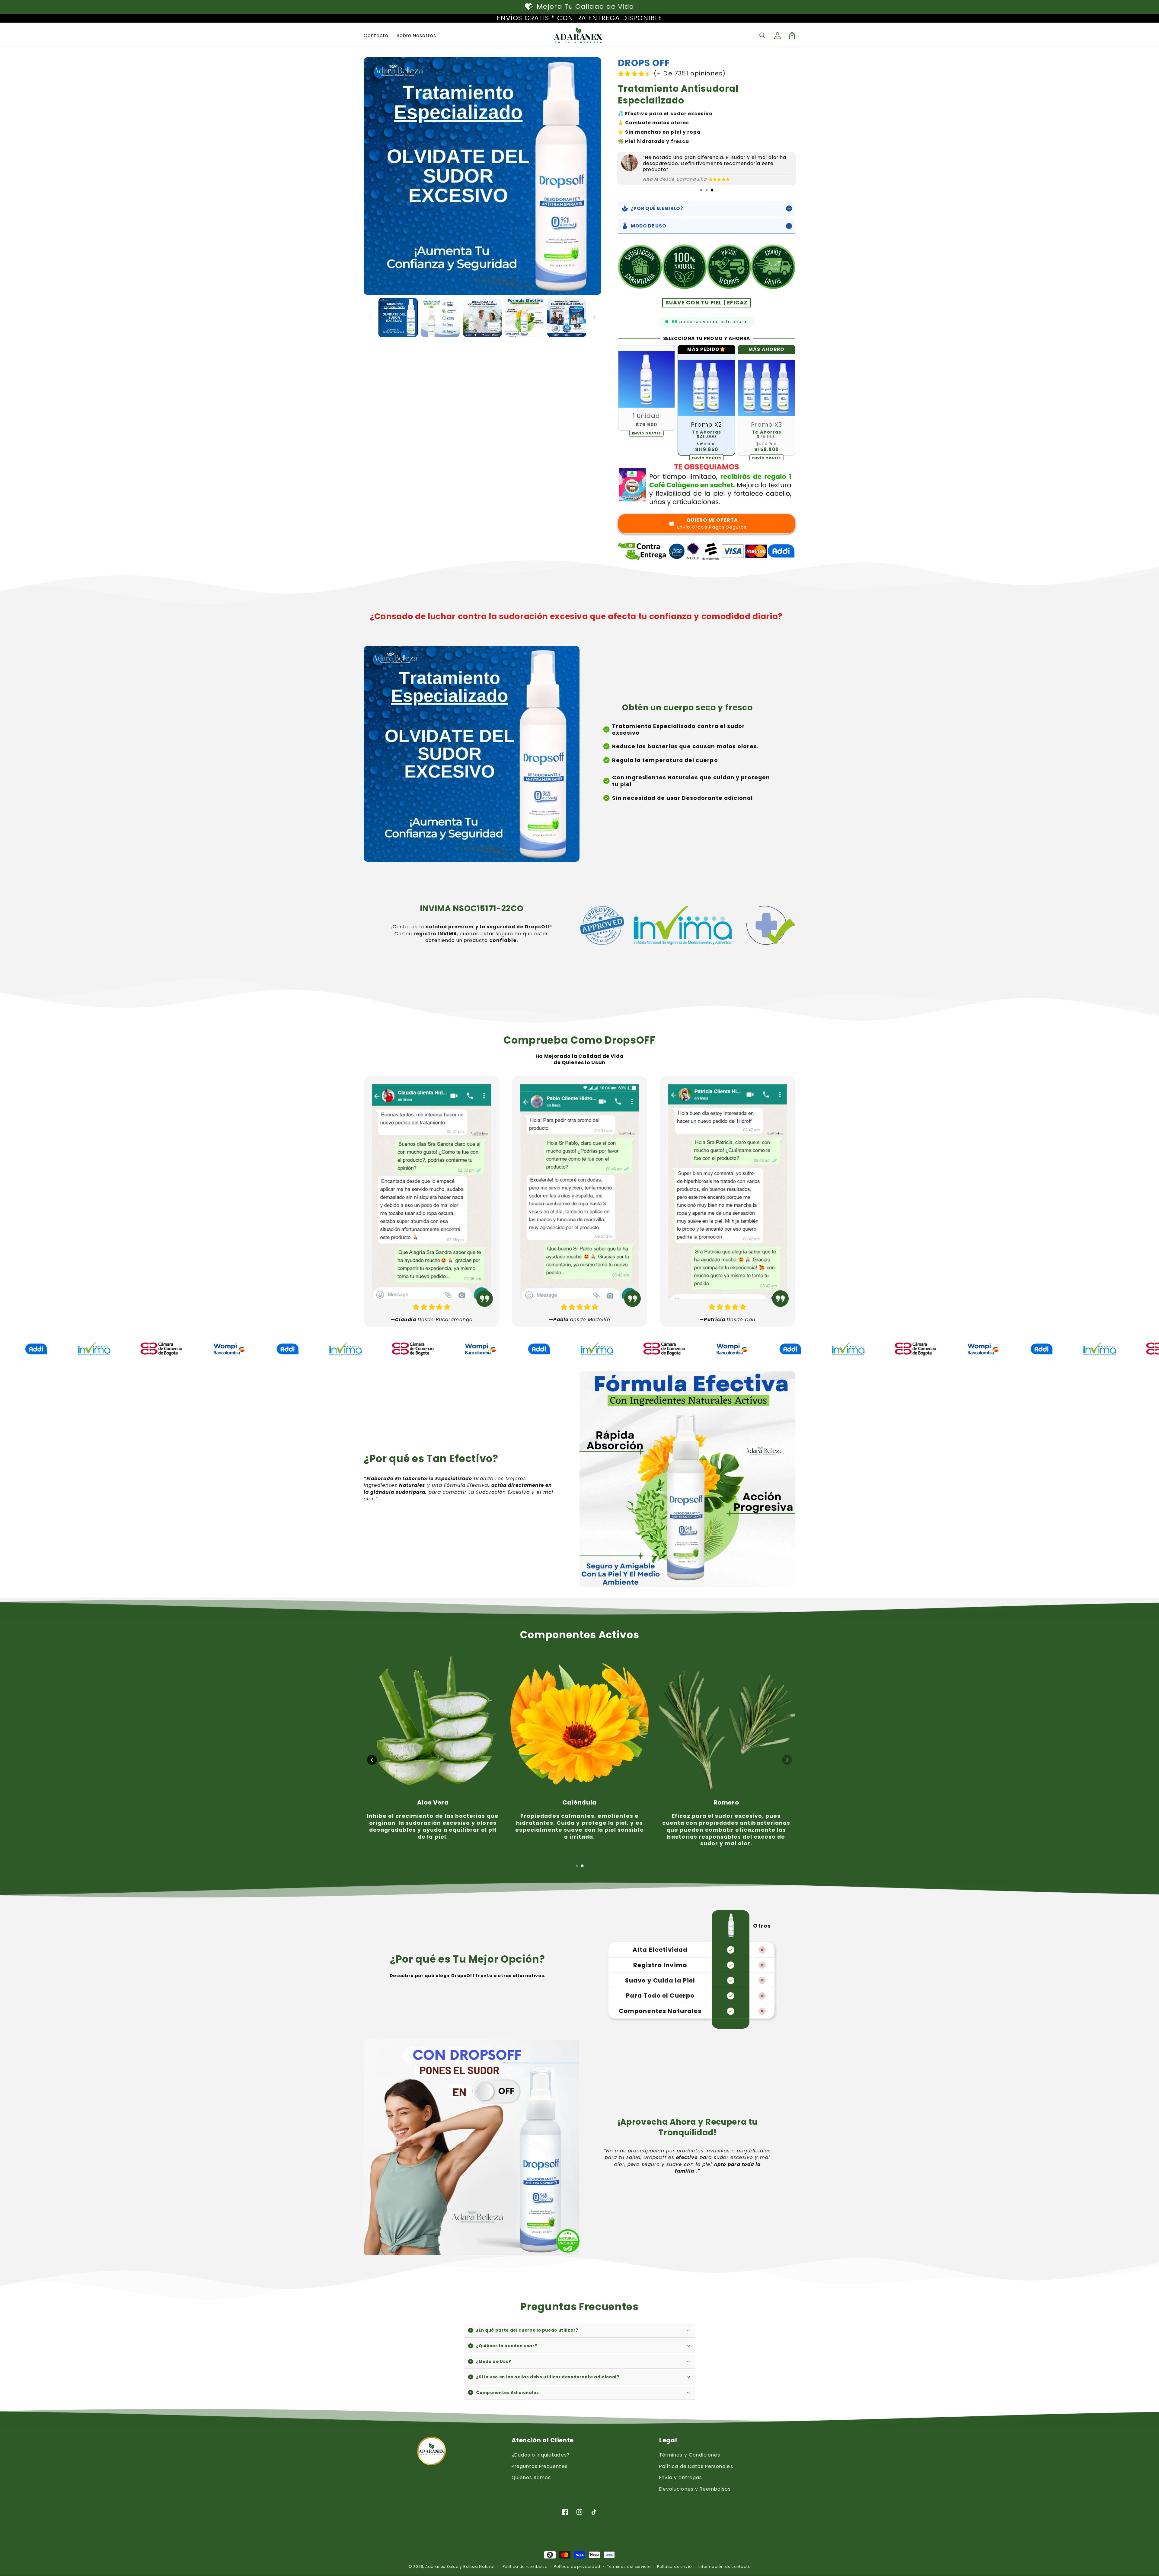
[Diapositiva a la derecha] (595, 317)
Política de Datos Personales (696, 2466)
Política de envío (674, 2566)
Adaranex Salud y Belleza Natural (460, 2566)
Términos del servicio (629, 2566)
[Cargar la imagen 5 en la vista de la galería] (567, 318)
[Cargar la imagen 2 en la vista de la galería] (440, 318)
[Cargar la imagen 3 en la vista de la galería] (482, 318)
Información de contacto (725, 2566)
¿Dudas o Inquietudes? (541, 2455)
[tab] (701, 190)
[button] (763, 36)
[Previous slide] (372, 1760)
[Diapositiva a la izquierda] (370, 317)
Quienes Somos (531, 2477)
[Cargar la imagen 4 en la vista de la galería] (525, 318)
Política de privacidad (577, 2566)
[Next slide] (787, 1760)
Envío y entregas (681, 2477)
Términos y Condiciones (690, 2455)
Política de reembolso (525, 2566)
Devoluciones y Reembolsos (695, 2489)
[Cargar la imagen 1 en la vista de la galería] (398, 318)
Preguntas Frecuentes (540, 2466)
